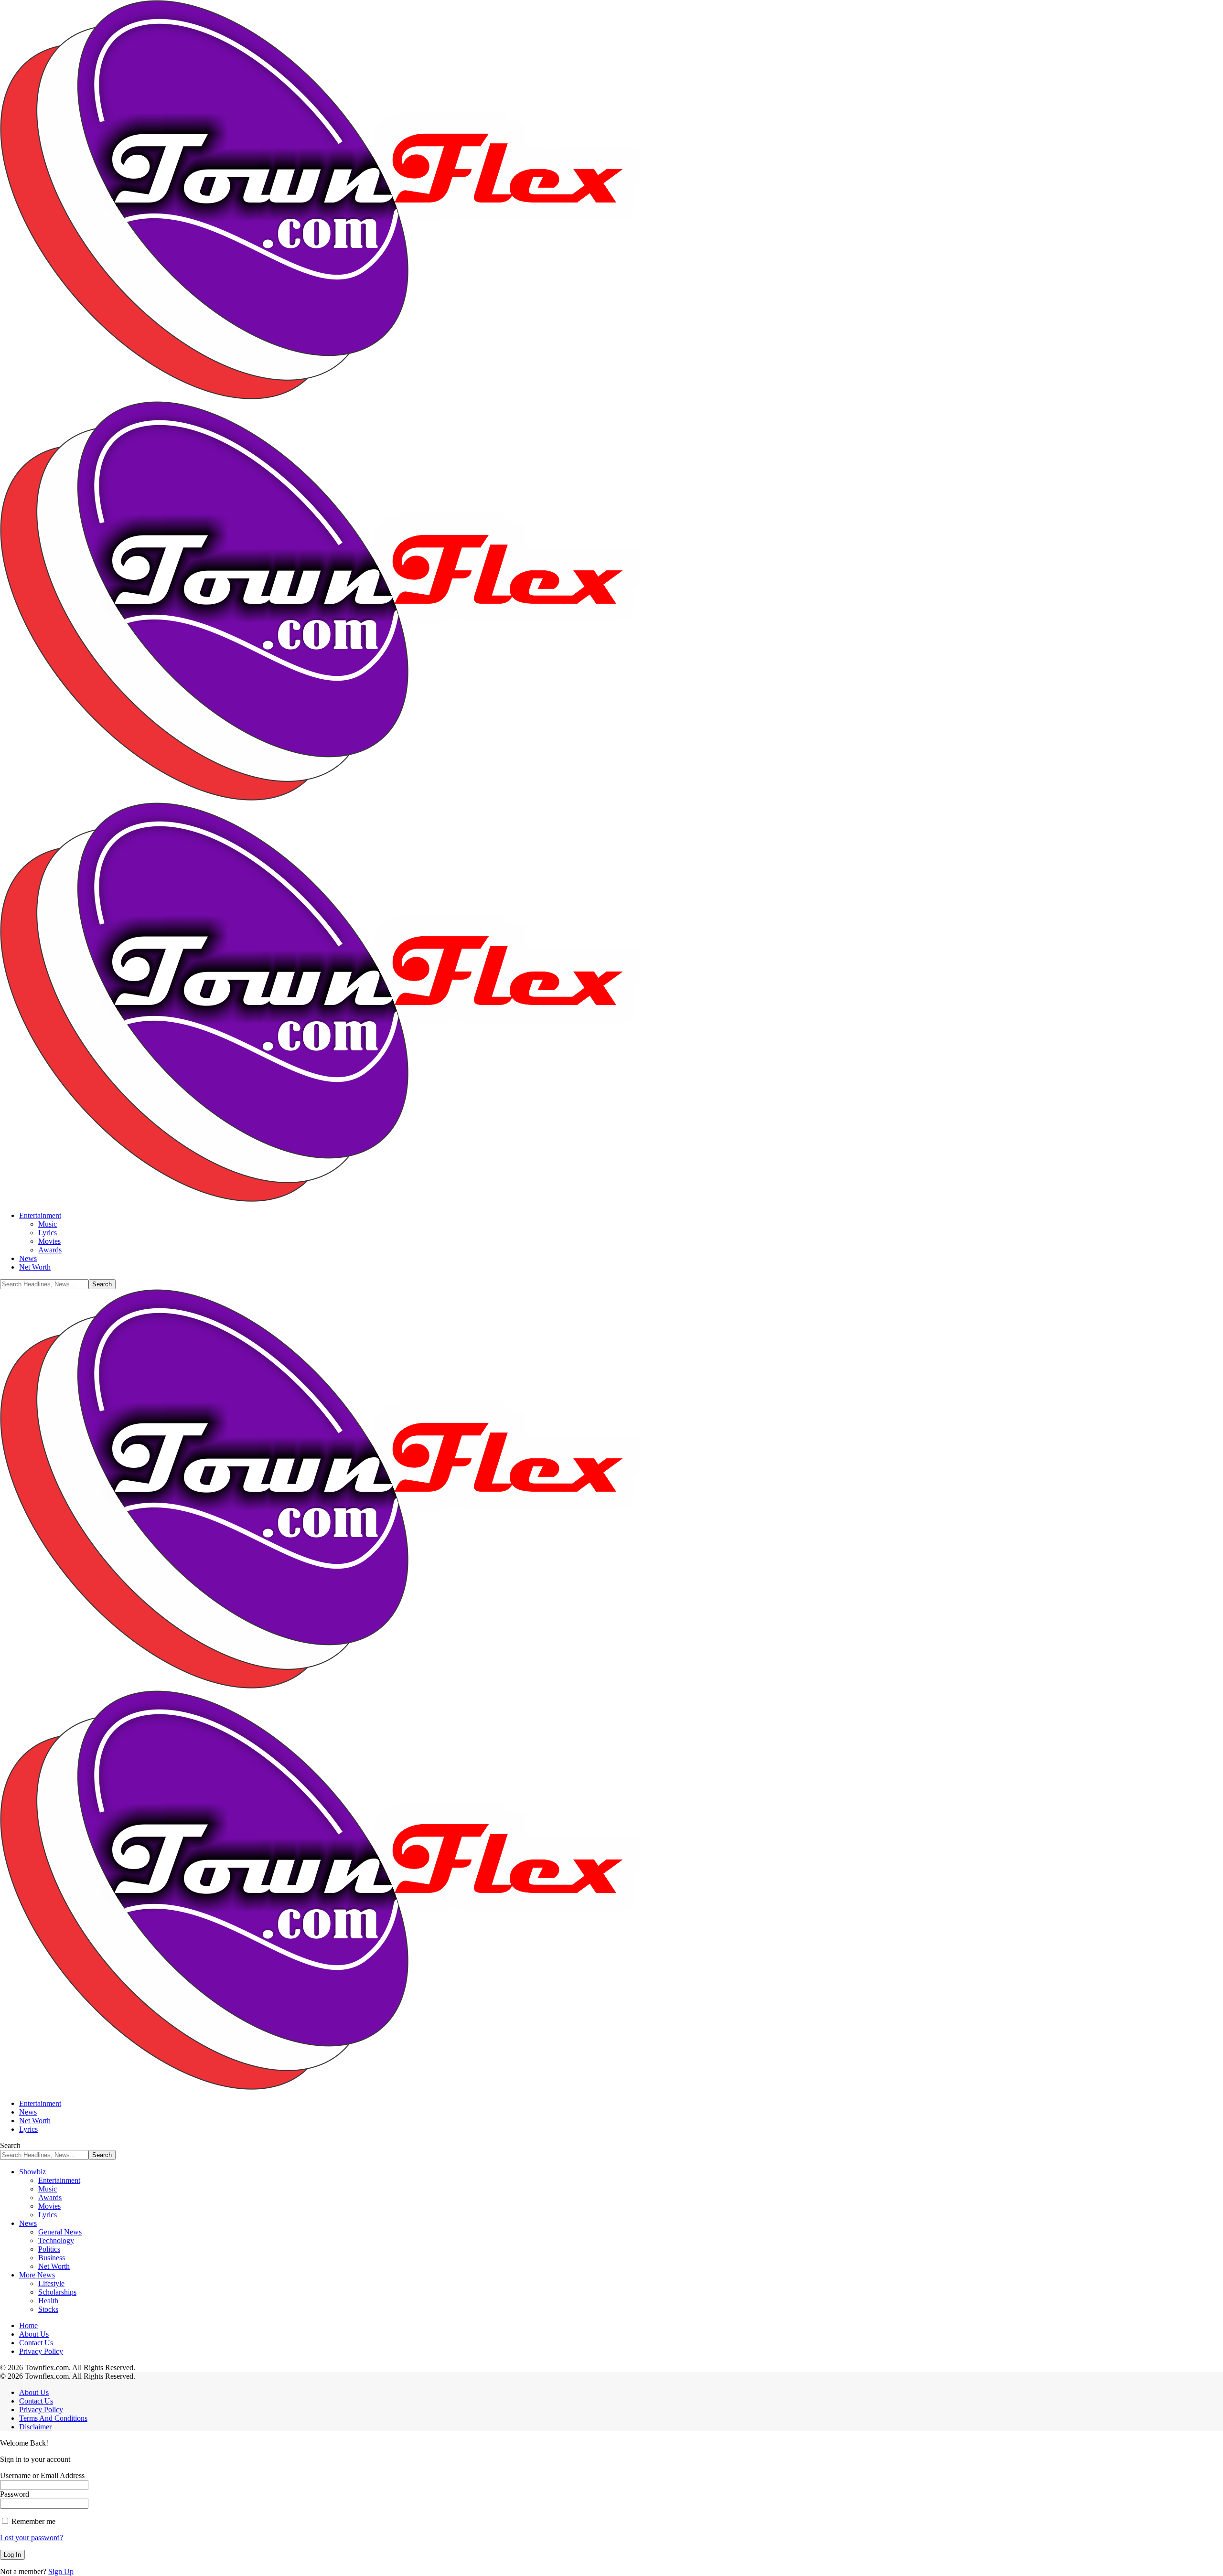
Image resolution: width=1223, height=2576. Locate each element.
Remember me (32, 2521)
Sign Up (61, 2571)
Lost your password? (32, 2538)
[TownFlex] (351, 798)
